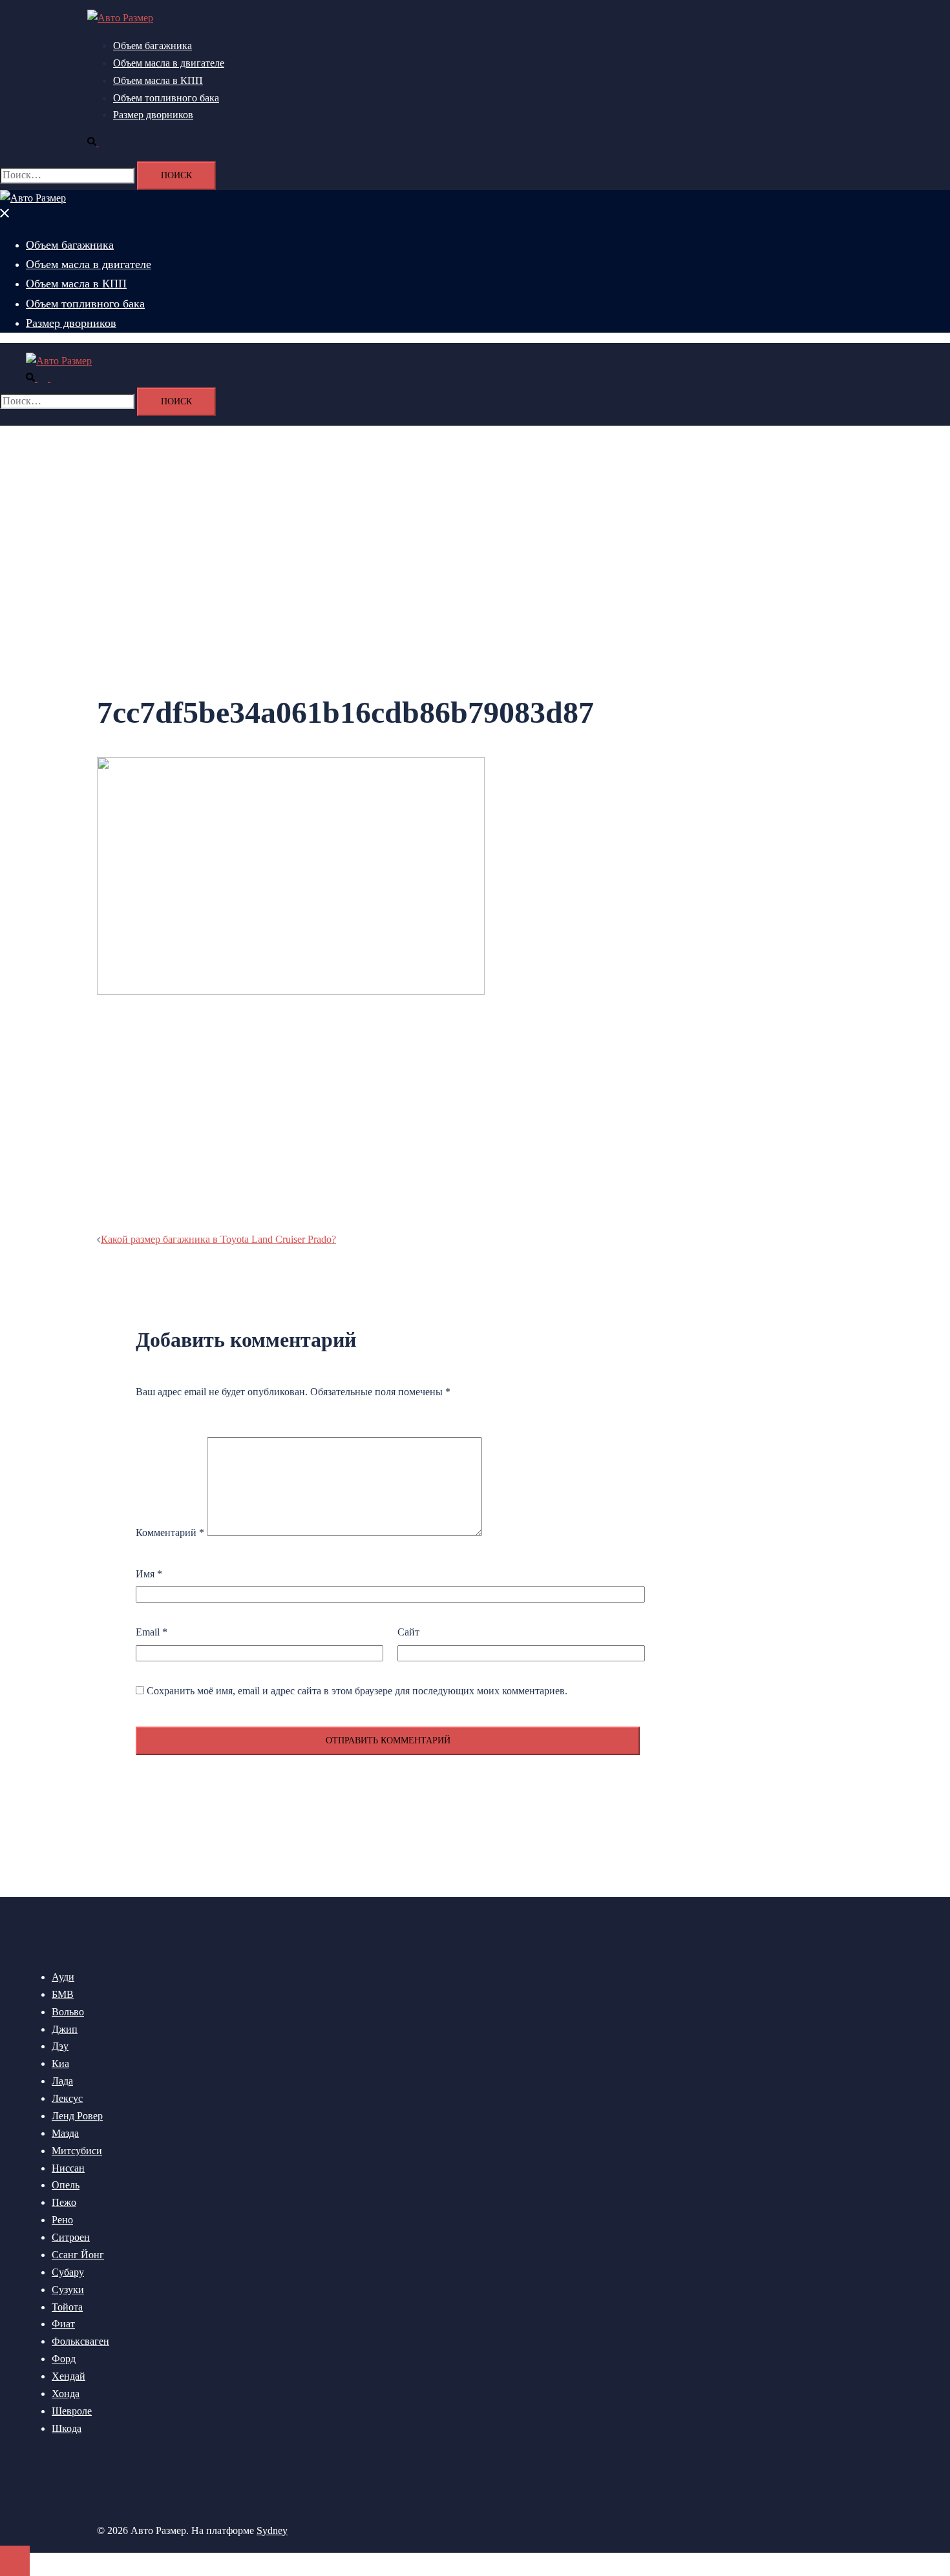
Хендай (69, 2376)
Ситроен (71, 2237)
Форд (64, 2359)
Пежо (64, 2202)
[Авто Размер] (120, 18)
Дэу (60, 2046)
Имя (149, 1574)
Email (152, 1632)
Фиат (63, 2324)
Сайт (408, 1632)
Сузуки (68, 2290)
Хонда (66, 2394)
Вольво (68, 2012)
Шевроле (72, 2411)
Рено (62, 2220)
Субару (68, 2272)
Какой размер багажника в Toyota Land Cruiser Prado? (218, 1239)
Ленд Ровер (77, 2116)
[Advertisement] (388, 1118)
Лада (62, 2081)
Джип (65, 2029)
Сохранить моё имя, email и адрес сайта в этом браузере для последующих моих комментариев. (357, 1691)
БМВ (63, 1994)
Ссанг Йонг (78, 2255)
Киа (60, 2063)
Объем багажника (153, 46)
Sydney (272, 2530)
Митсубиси (77, 2151)
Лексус (67, 2098)
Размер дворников (153, 115)
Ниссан (68, 2168)
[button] (98, 142)
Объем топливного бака (166, 98)
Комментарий (170, 1532)
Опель (66, 2185)
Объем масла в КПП (158, 80)
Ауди (63, 1977)
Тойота (67, 2307)
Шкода (67, 2428)
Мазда (65, 2133)
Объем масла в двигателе (169, 63)
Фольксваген (80, 2341)
